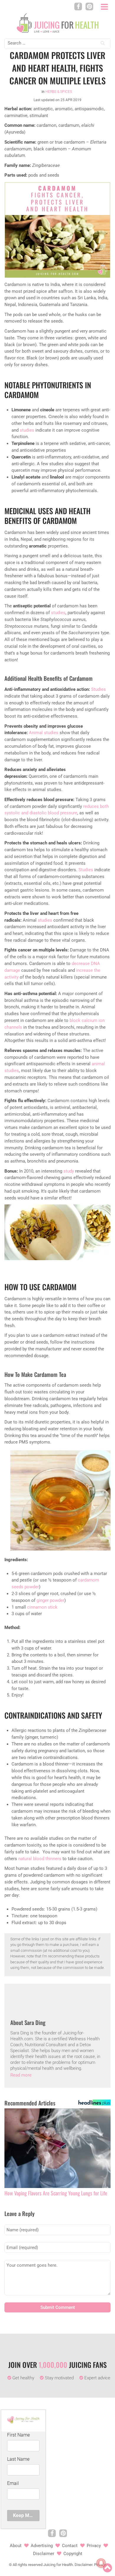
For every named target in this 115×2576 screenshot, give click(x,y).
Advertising (42, 2546)
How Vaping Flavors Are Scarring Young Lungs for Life (56, 2193)
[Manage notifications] (101, 2563)
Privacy (94, 2546)
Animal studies (44, 733)
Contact (70, 2546)
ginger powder (50, 1600)
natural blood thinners (40, 1859)
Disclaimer (44, 2554)
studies (27, 430)
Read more (21, 2075)
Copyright (73, 2554)
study (69, 1171)
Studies (98, 689)
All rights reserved (28, 2565)
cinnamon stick (42, 1607)
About (16, 2546)
